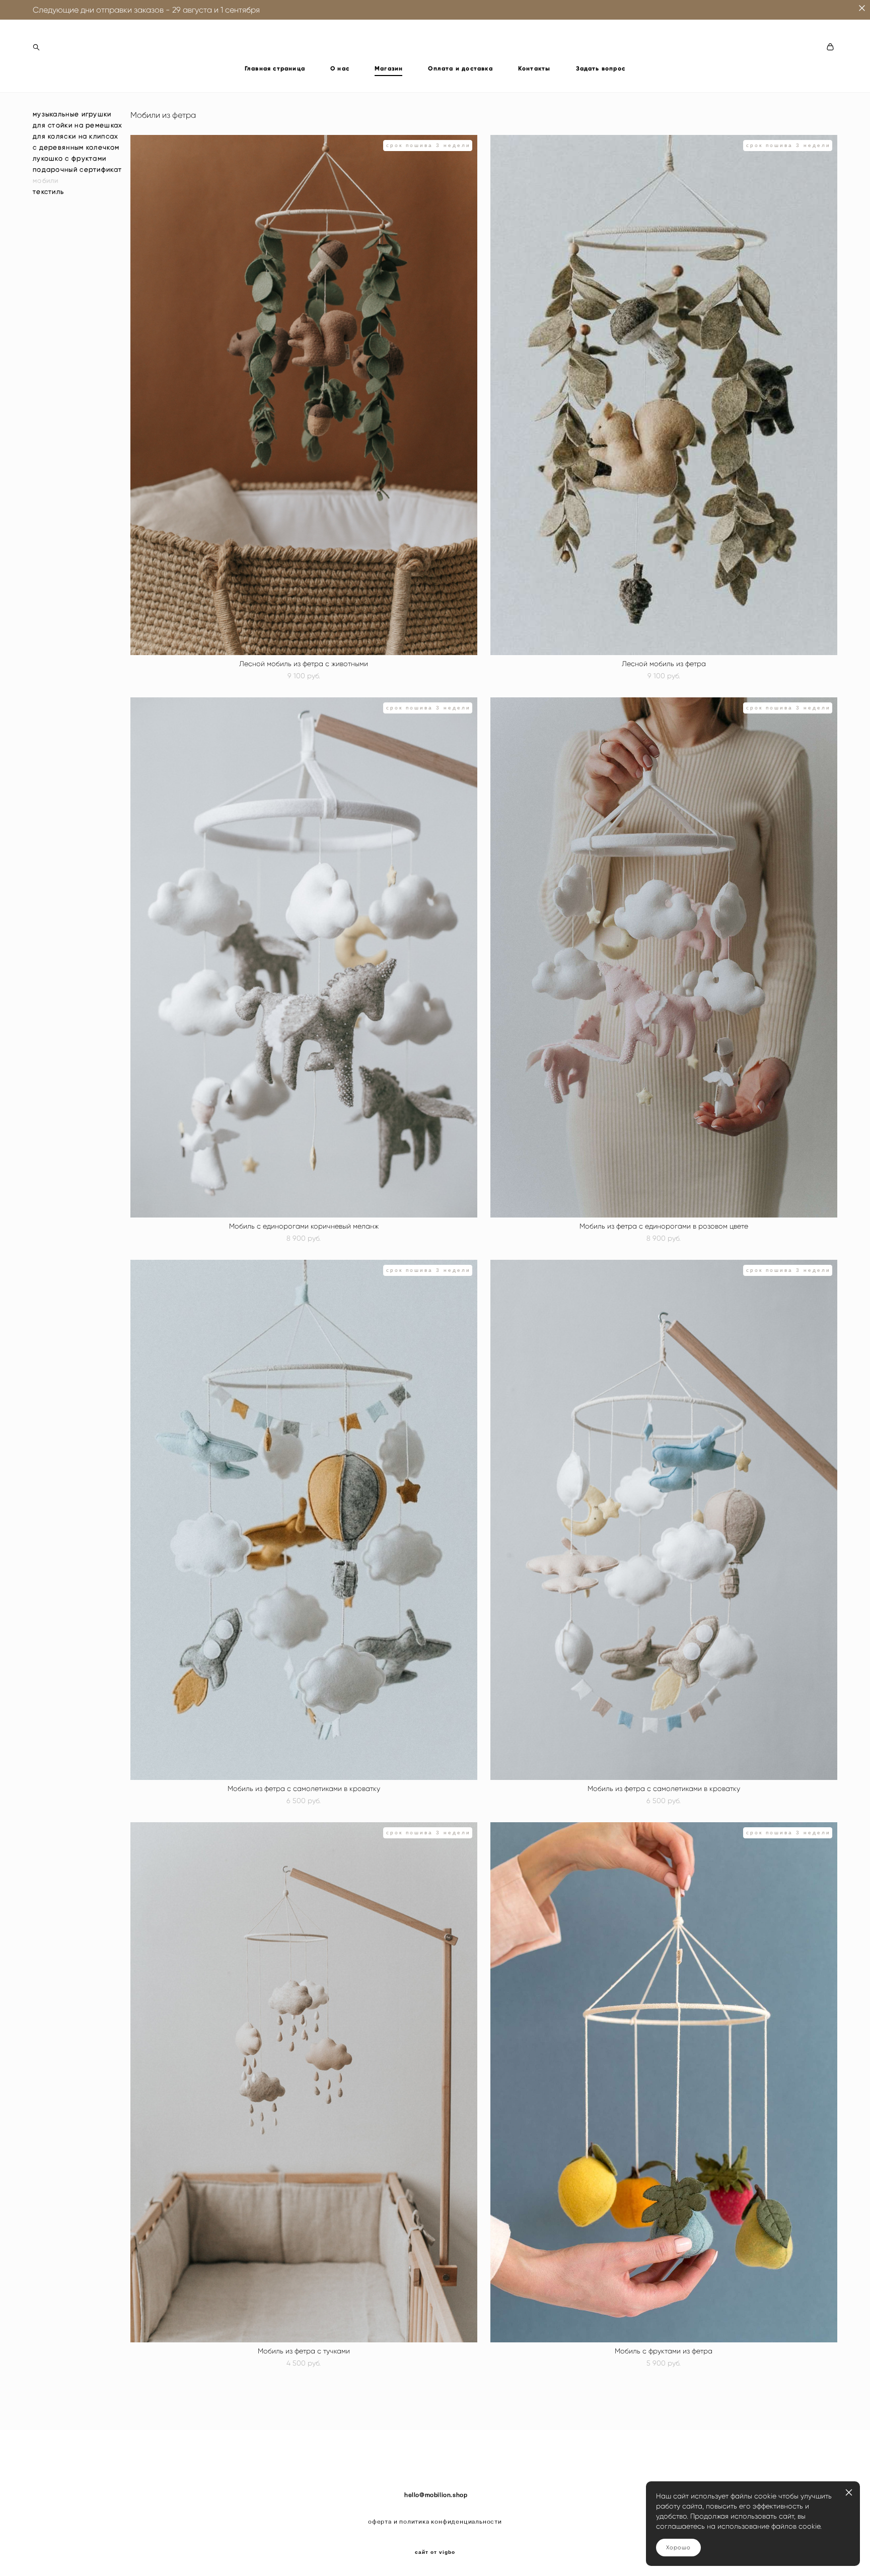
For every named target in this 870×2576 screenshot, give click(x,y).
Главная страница (275, 68)
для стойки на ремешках (78, 125)
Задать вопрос (601, 68)
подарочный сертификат (77, 169)
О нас (340, 68)
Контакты (534, 68)
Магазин (389, 68)
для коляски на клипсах (76, 136)
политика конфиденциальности (451, 2522)
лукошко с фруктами (69, 158)
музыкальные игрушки (72, 114)
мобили (46, 181)
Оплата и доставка (460, 68)
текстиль (48, 192)
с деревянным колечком (76, 147)
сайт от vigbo (435, 2552)
